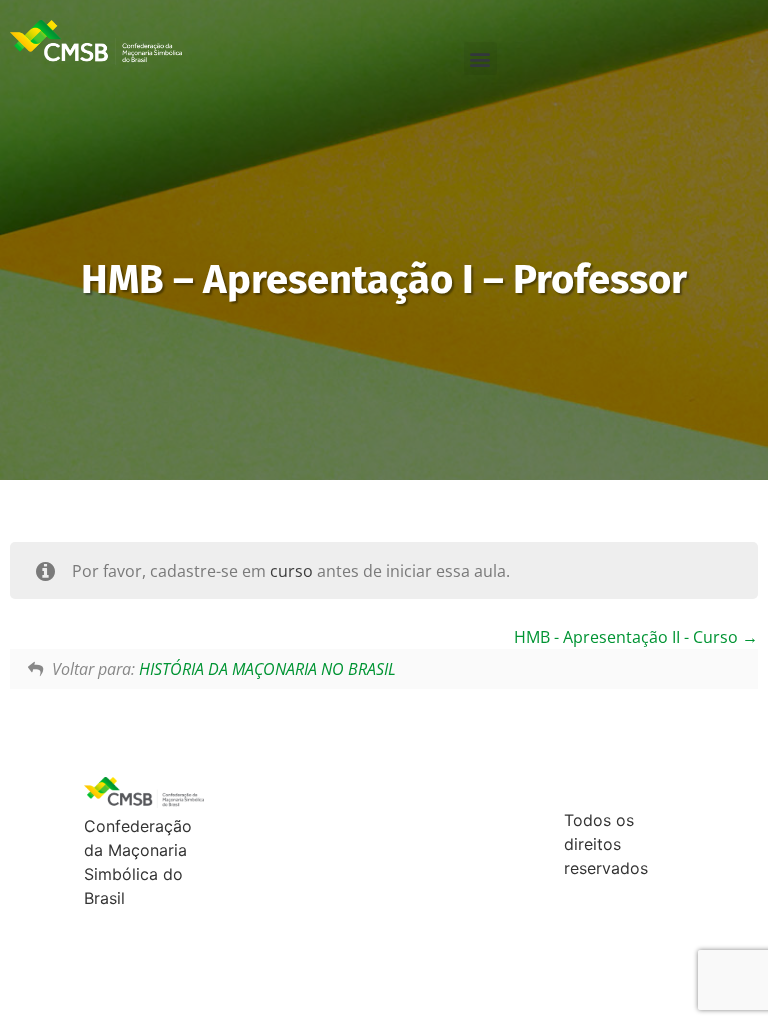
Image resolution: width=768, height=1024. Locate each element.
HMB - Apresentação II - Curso (628, 637)
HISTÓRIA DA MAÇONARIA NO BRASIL (267, 669)
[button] (480, 58)
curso (291, 571)
